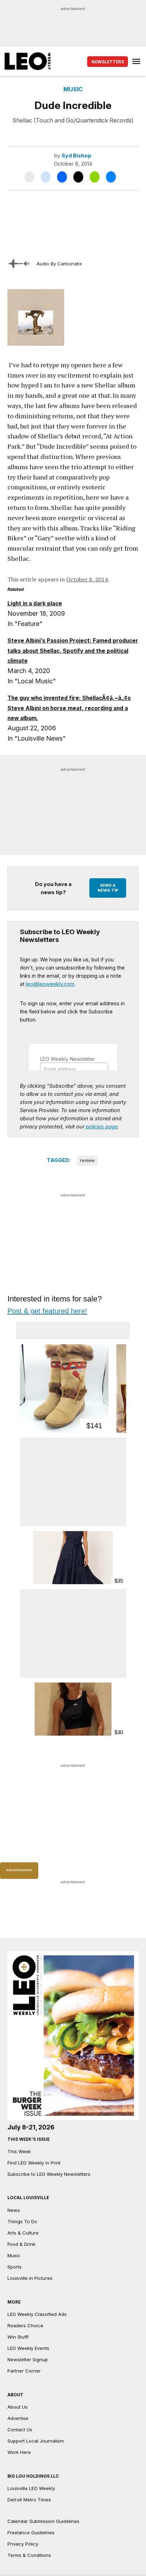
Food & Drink (21, 2244)
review (87, 1160)
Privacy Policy (23, 2544)
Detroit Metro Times (29, 2500)
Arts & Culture (23, 2233)
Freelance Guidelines (31, 2532)
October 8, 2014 (87, 579)
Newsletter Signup (28, 2359)
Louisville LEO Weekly (31, 2488)
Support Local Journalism (36, 2441)
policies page (102, 1126)
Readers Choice (25, 2325)
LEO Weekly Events (28, 2348)
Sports (15, 2267)
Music (73, 89)
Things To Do (22, 2221)
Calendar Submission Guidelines (43, 2521)
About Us (18, 2407)
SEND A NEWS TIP (108, 888)
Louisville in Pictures (30, 2278)
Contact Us (20, 2430)
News (14, 2210)
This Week (19, 2151)
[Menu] (137, 61)
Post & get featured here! (47, 1311)
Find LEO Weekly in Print (34, 2163)
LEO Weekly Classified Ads (37, 2314)
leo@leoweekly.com (50, 984)
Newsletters (108, 62)
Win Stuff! (18, 2337)
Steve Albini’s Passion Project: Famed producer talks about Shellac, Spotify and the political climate (73, 651)
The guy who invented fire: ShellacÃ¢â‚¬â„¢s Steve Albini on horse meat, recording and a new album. (69, 708)
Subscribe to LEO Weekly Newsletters (49, 2174)
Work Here (19, 2452)
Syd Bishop (77, 156)
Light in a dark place (35, 603)
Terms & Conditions (29, 2555)
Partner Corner (24, 2371)
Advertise (18, 2418)
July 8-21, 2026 (31, 2127)
